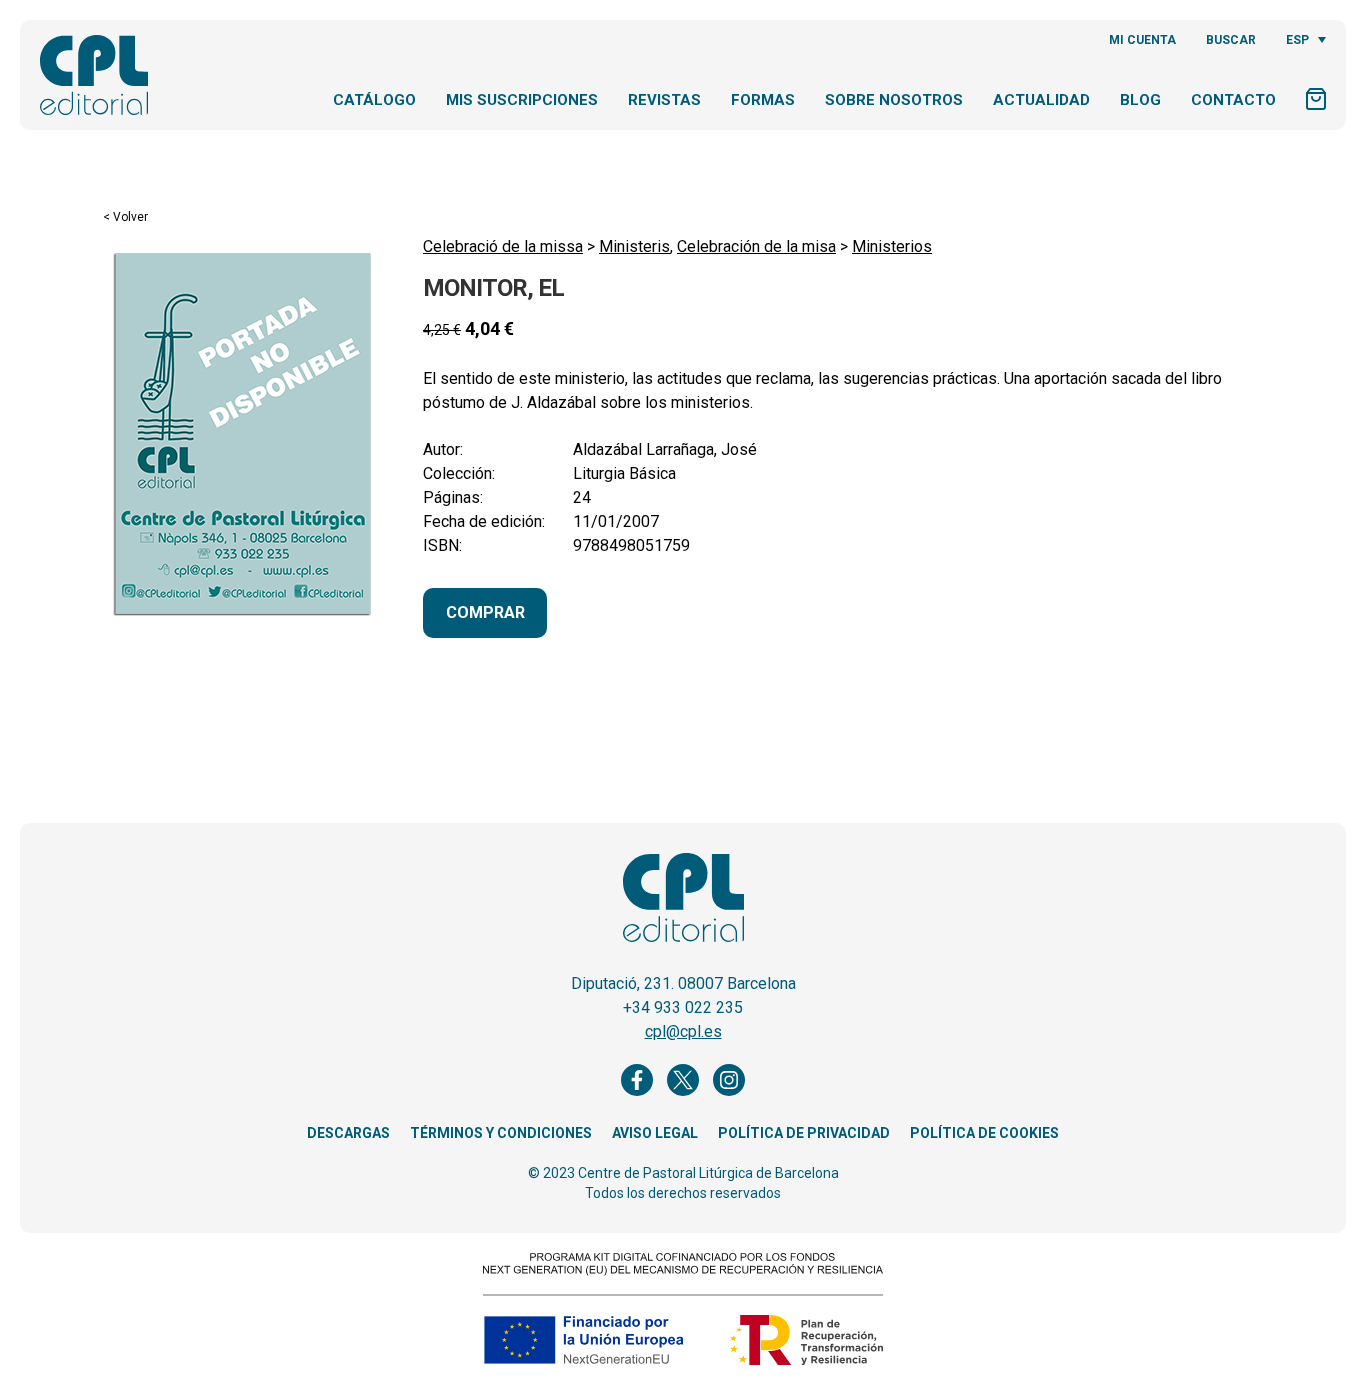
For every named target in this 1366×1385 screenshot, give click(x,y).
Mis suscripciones (522, 100)
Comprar (485, 612)
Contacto (1233, 100)
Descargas (348, 1133)
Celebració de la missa (503, 246)
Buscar (1231, 40)
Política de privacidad (804, 1133)
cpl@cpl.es (683, 1031)
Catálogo (374, 100)
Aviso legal (655, 1133)
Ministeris (634, 246)
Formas (763, 100)
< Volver (125, 217)
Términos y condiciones (501, 1133)
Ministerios (892, 246)
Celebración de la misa (756, 246)
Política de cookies (984, 1133)
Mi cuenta (1142, 40)
